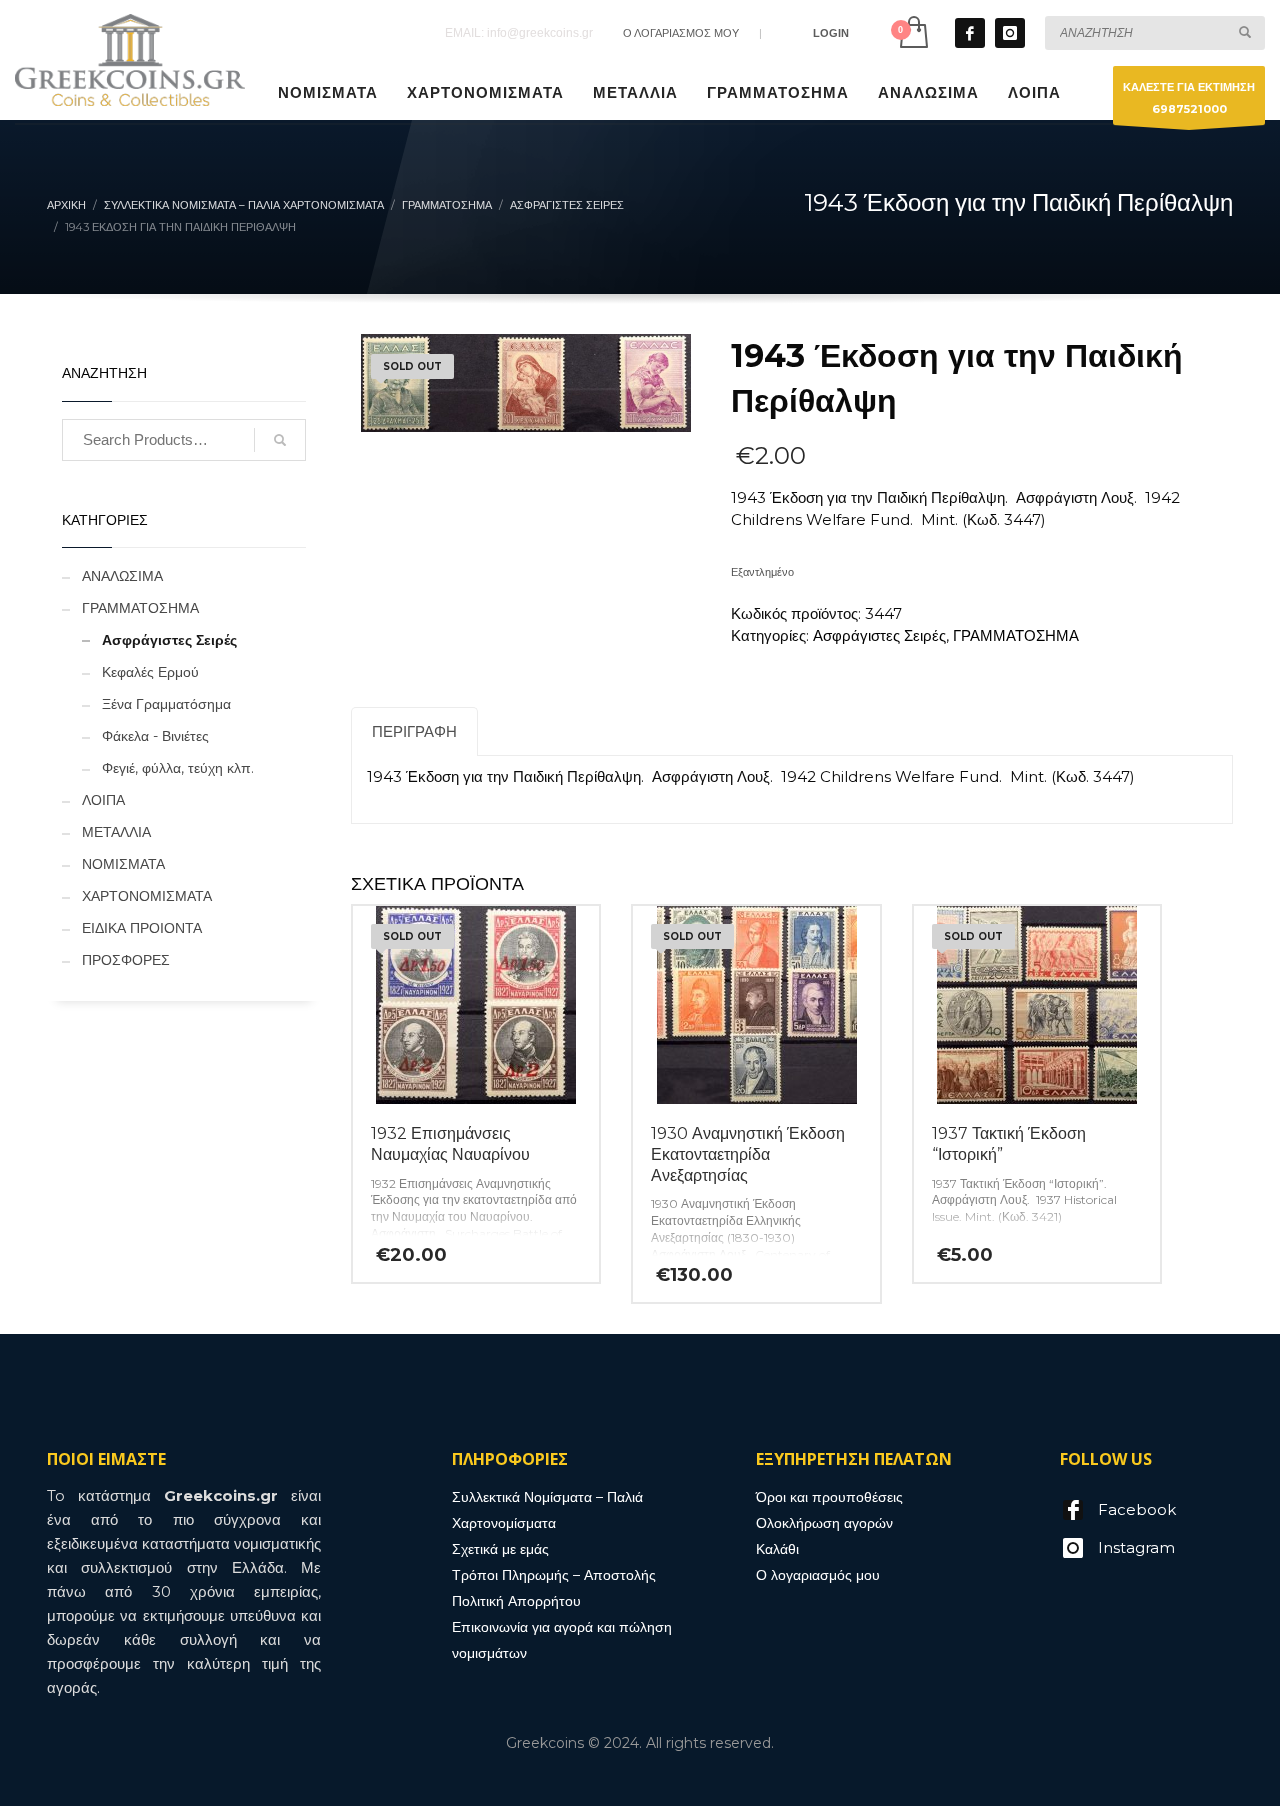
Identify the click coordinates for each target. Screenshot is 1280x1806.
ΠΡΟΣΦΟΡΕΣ (126, 960)
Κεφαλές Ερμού (150, 672)
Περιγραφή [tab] (414, 731)
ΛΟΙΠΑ (103, 800)
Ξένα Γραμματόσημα (166, 704)
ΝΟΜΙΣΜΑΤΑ (123, 864)
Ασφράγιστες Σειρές (879, 635)
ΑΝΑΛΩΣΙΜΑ (122, 576)
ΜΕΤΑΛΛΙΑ (116, 832)
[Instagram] (1010, 33)
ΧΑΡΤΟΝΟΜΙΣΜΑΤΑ (147, 896)
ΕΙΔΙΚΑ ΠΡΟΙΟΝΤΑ (142, 928)
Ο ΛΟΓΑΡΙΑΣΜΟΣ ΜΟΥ (681, 33)
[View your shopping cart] (912, 32)
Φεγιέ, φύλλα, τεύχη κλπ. (178, 768)
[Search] (280, 440)
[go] (1245, 32)
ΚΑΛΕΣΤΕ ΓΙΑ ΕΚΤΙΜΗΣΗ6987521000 (1189, 98)
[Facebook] (970, 33)
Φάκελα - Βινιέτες (155, 736)
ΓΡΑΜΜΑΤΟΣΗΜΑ (1016, 635)
